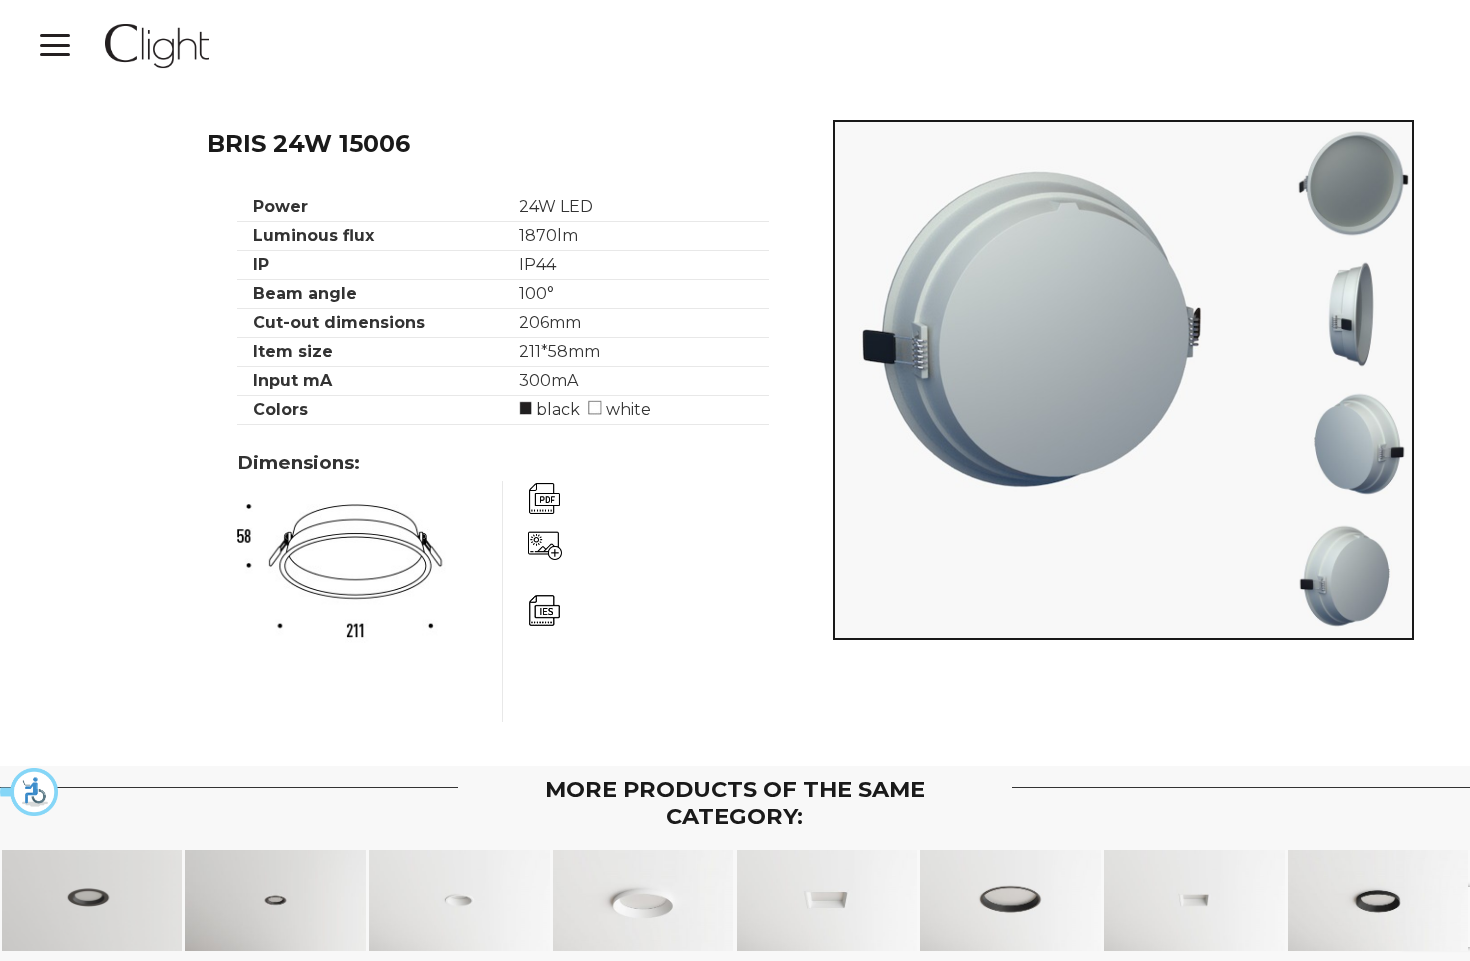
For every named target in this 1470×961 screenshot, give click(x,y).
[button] (30, 792)
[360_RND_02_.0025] (1352, 314)
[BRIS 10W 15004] (459, 901)
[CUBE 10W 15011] (1194, 901)
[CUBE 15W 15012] (827, 901)
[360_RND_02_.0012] (1352, 578)
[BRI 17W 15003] (643, 901)
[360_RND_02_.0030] (1352, 182)
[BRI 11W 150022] (1378, 901)
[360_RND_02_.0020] (1352, 446)
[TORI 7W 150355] (275, 901)
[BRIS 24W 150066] (1010, 901)
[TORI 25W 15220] (92, 901)
